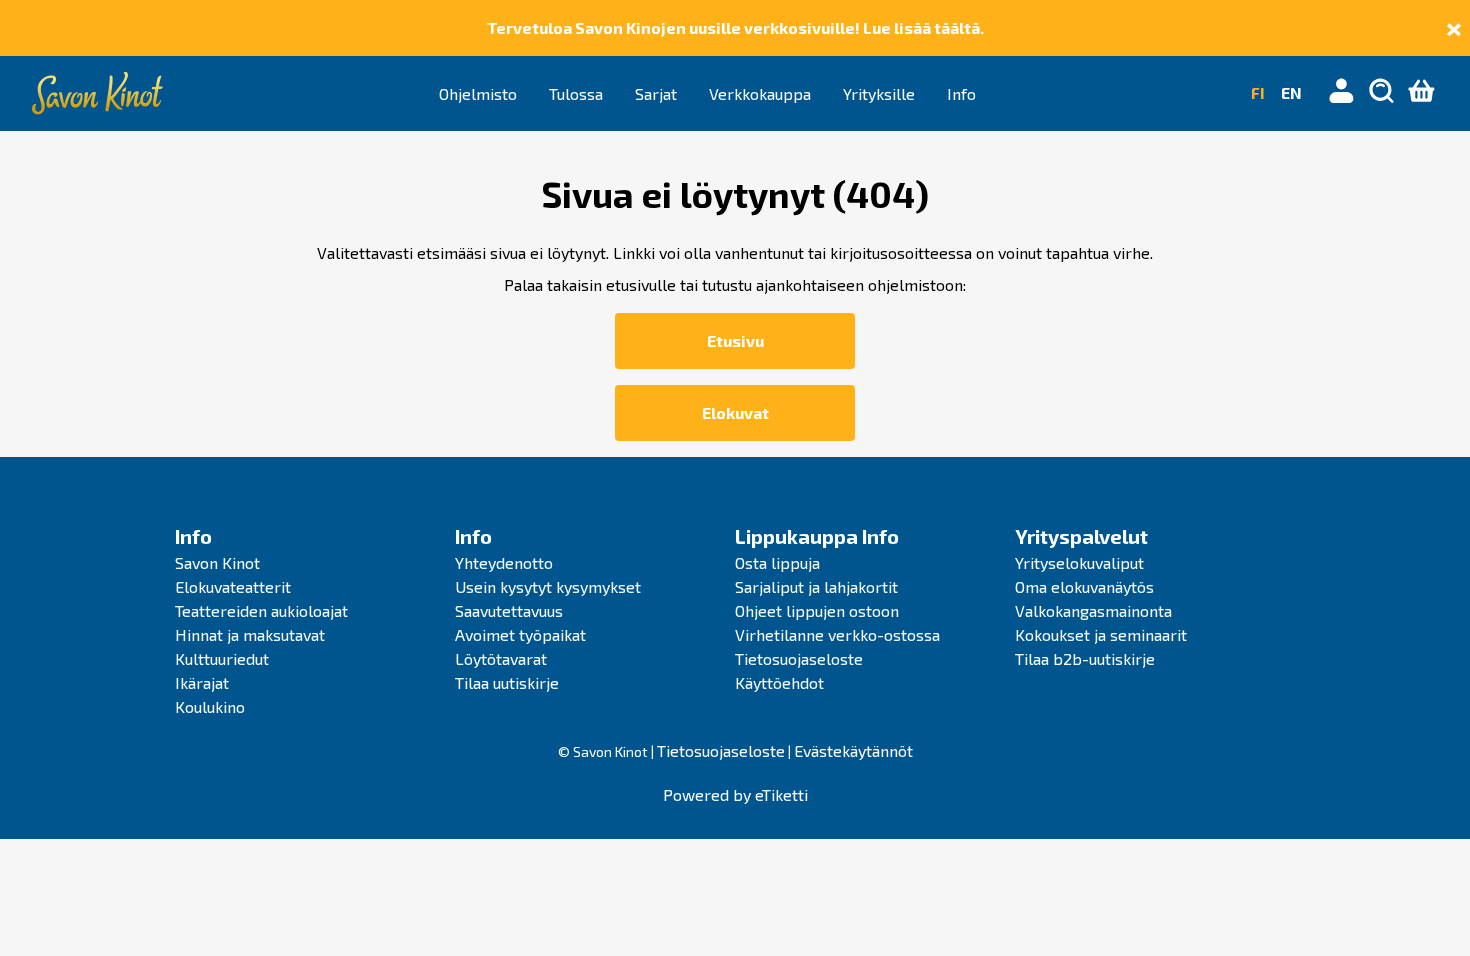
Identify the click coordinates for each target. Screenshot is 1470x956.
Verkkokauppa (760, 93)
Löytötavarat (501, 658)
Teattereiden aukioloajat (261, 610)
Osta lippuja (777, 562)
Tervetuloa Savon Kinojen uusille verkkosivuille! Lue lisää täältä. (735, 27)
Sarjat (656, 93)
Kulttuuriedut (222, 658)
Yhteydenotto (504, 562)
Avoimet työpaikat (520, 634)
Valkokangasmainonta (1093, 610)
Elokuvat (735, 412)
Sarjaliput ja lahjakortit (816, 586)
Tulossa (576, 93)
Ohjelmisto (478, 93)
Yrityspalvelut (1081, 536)
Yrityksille (879, 93)
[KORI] (1422, 93)
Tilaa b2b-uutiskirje (1085, 658)
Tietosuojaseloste (799, 658)
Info (961, 93)
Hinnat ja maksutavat (250, 634)
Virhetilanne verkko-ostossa (837, 634)
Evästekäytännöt (853, 750)
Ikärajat (202, 682)
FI (1258, 92)
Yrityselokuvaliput (1079, 562)
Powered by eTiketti (735, 794)
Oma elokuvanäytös (1084, 586)
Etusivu (735, 340)
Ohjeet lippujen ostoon (817, 610)
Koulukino (210, 706)
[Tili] (1342, 93)
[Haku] (1382, 93)
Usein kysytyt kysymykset (548, 586)
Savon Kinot (217, 562)
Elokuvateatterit (233, 586)
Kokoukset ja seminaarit (1101, 634)
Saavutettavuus (509, 610)
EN (1291, 92)
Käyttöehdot (779, 682)
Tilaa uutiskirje (507, 682)
